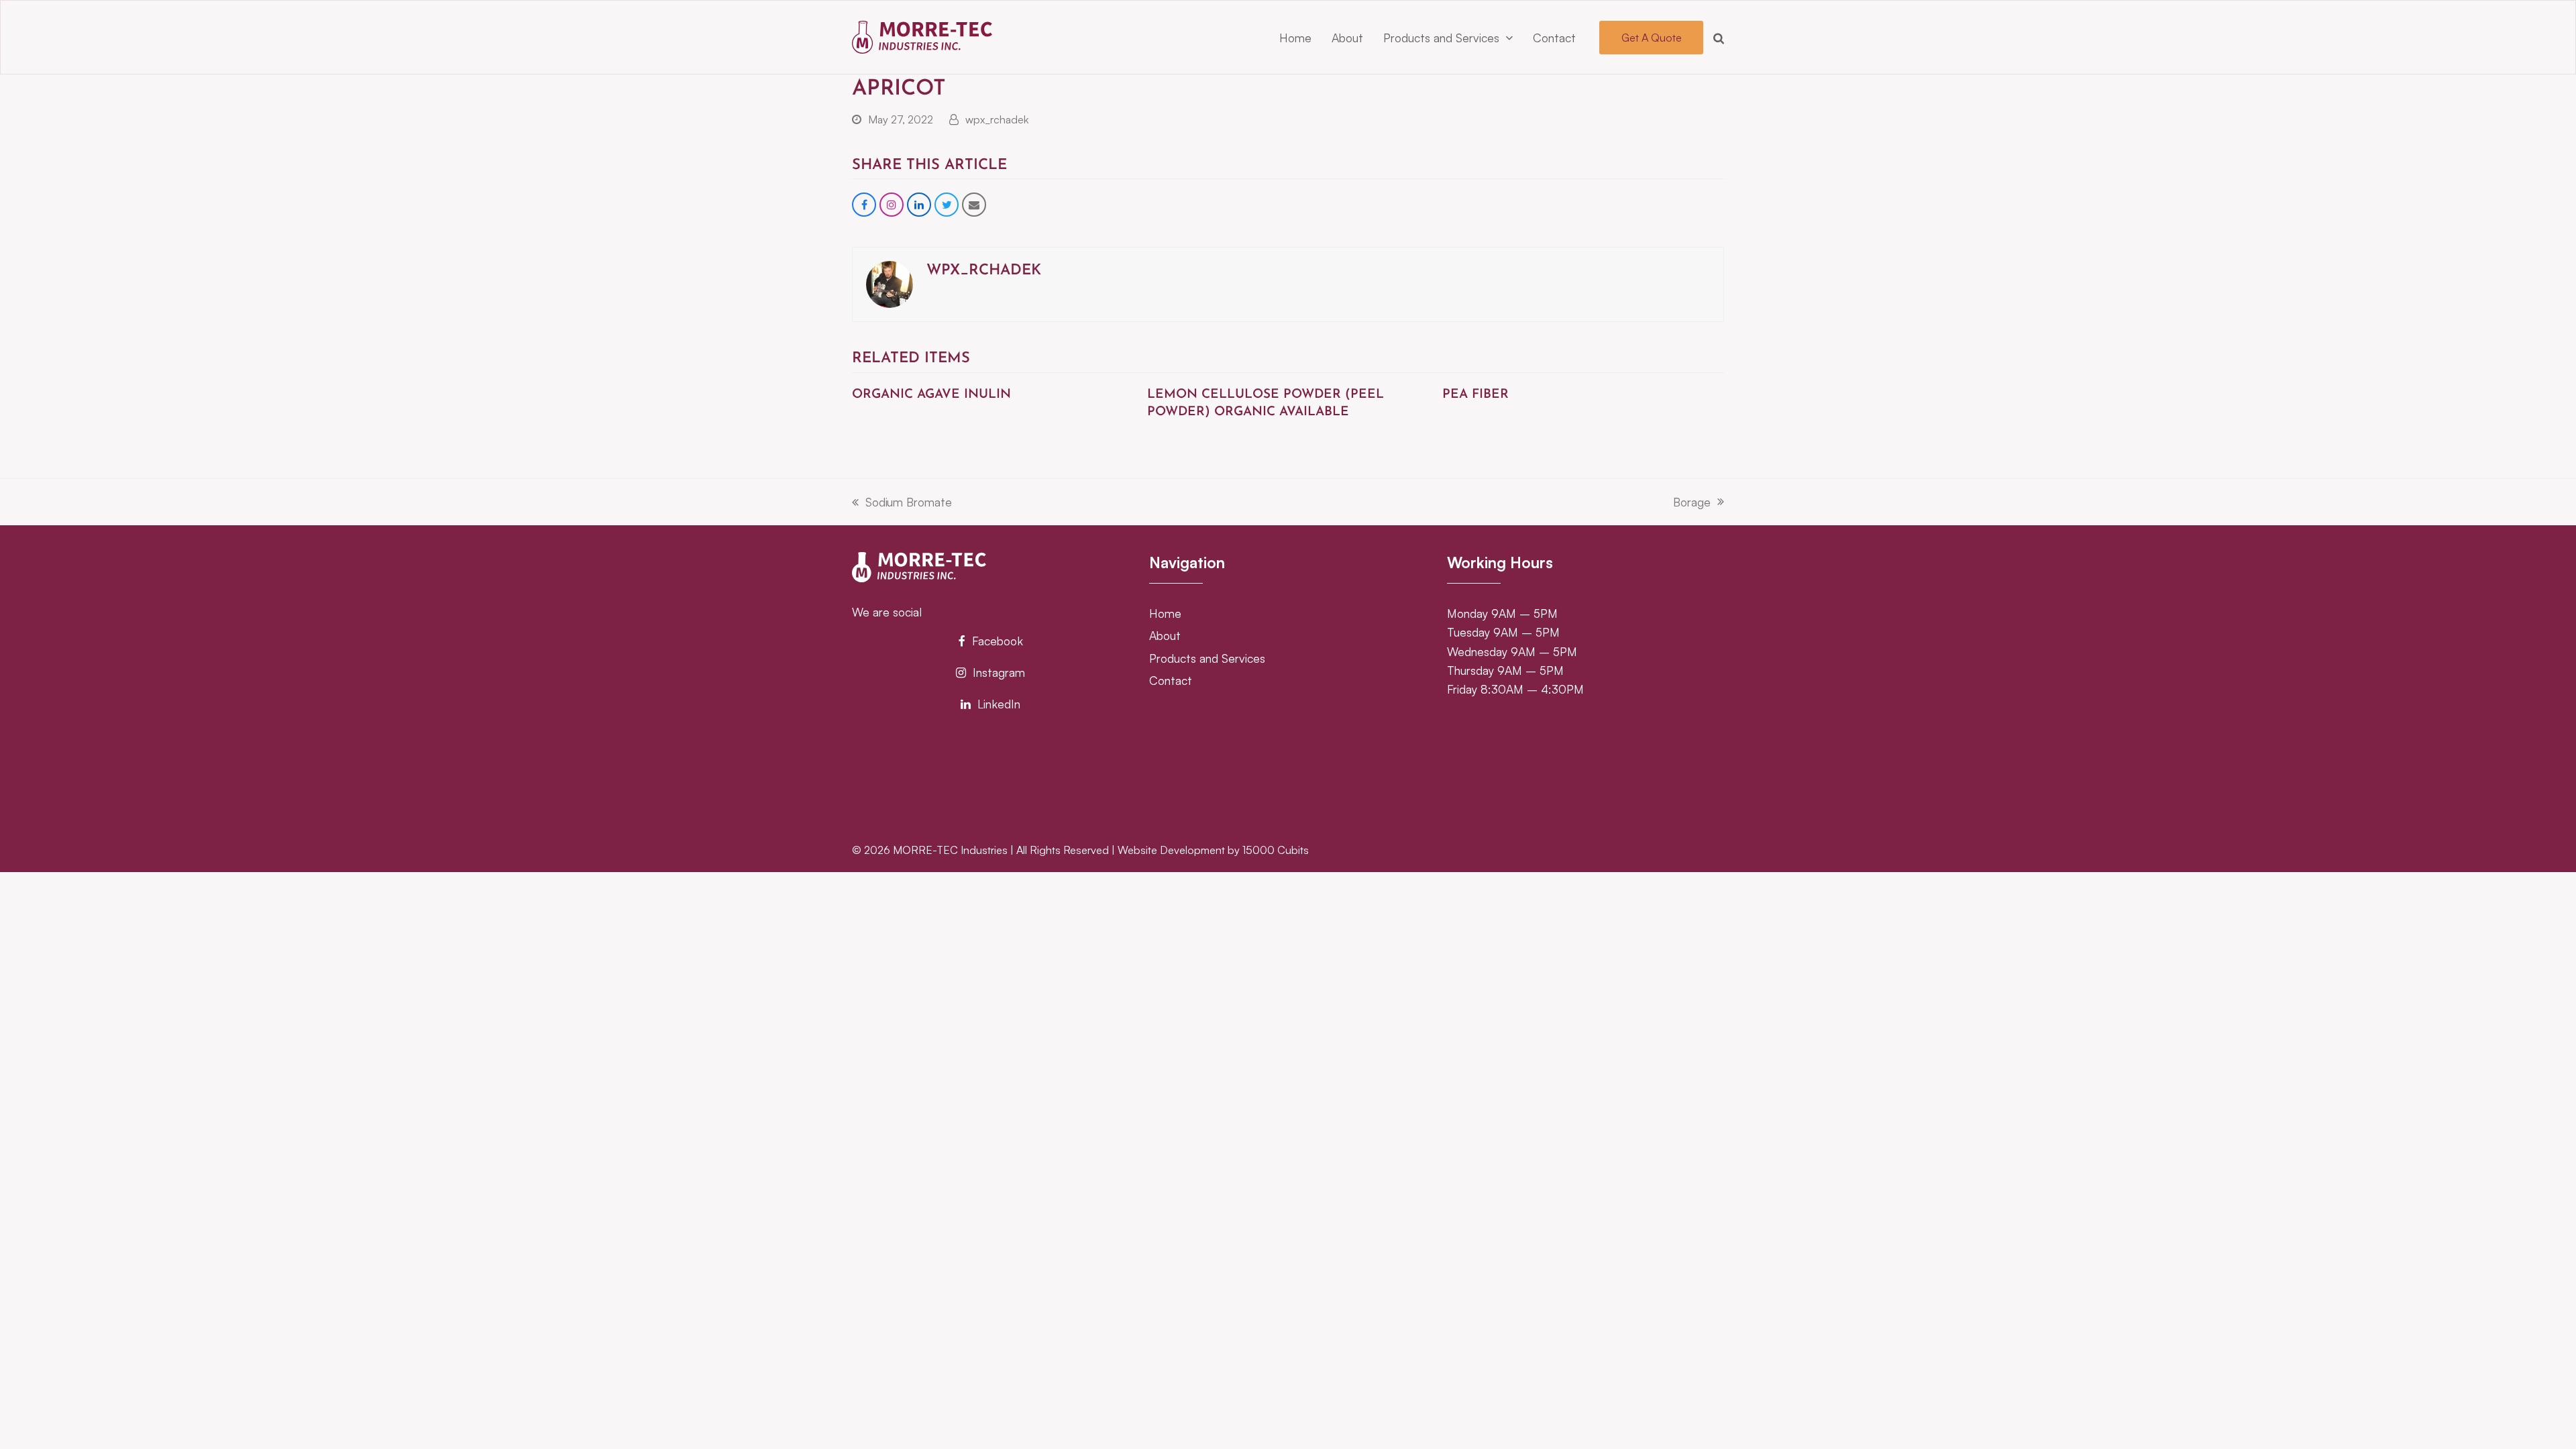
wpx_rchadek (997, 119)
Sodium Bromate (902, 503)
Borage (1692, 503)
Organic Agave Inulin (931, 395)
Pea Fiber (1475, 395)
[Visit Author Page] (890, 283)
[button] (1719, 38)
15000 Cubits (1276, 850)
